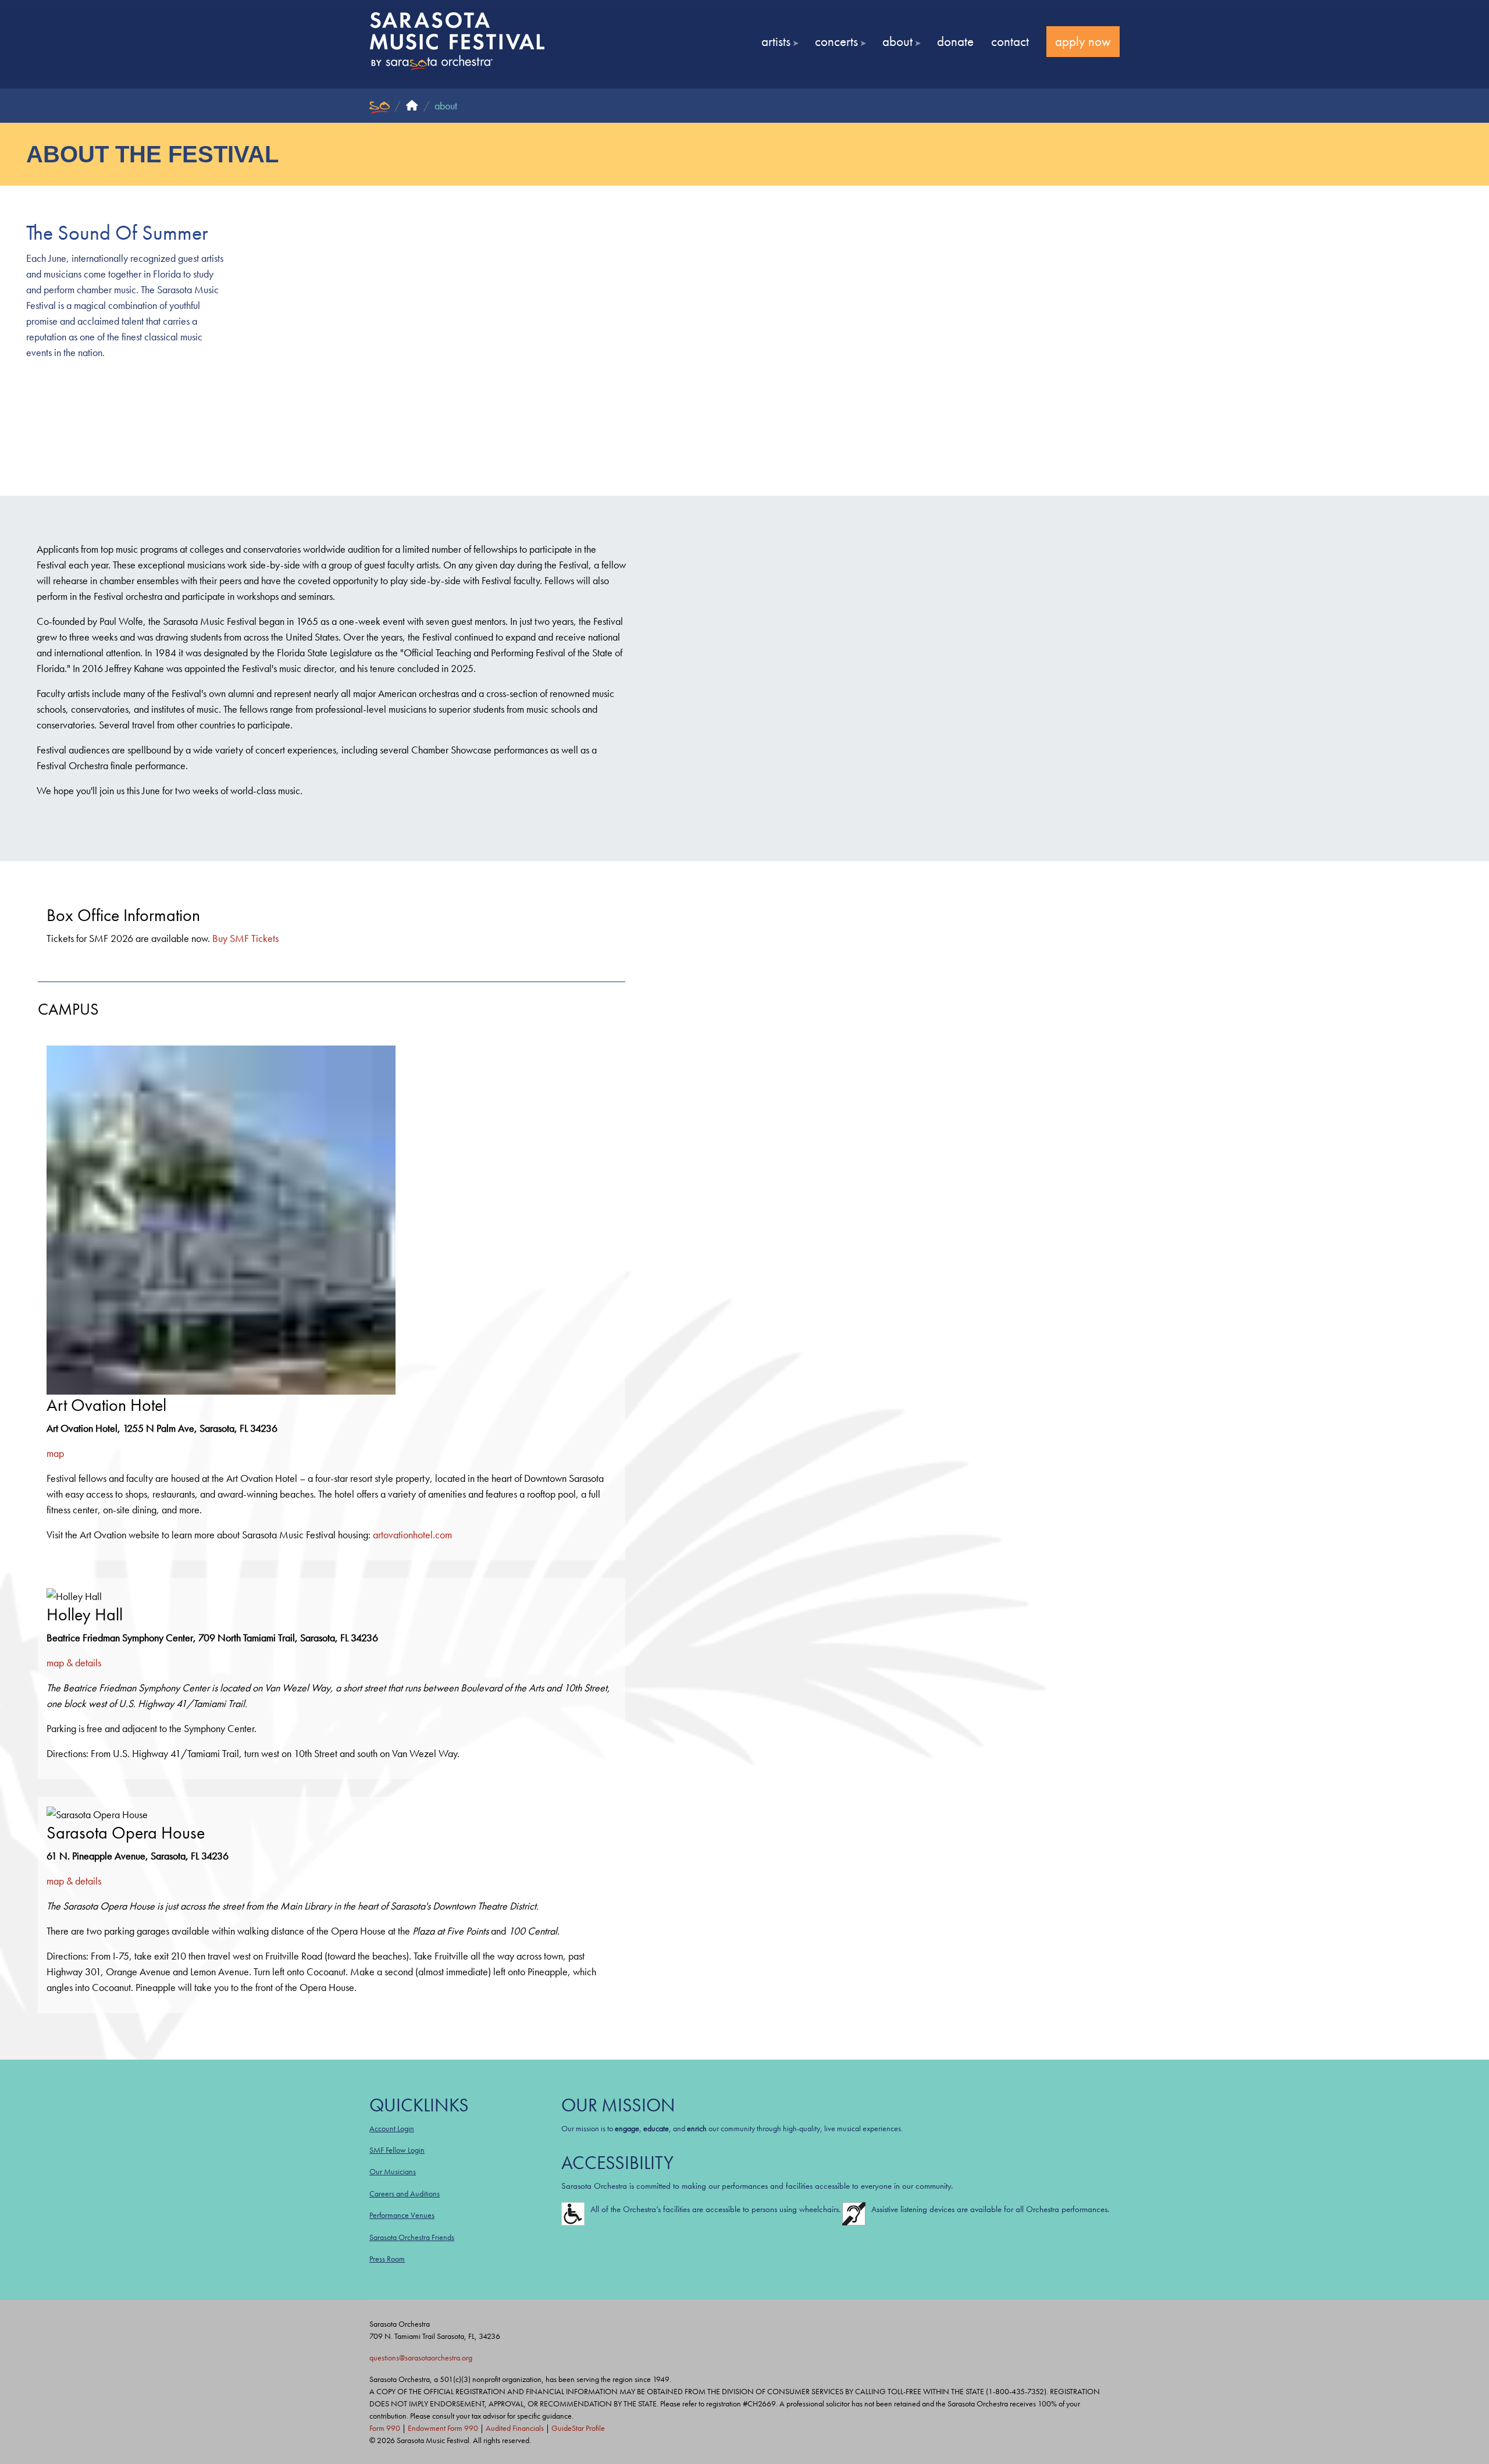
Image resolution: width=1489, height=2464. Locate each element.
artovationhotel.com (412, 1535)
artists (776, 41)
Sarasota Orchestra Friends (412, 2237)
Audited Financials (515, 2428)
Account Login (392, 2128)
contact (1010, 41)
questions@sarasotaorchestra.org (421, 2358)
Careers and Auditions (405, 2193)
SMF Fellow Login (397, 2150)
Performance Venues (402, 2215)
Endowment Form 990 (443, 2428)
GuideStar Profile (578, 2428)
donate (955, 41)
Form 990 (385, 2428)
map (55, 1453)
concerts (836, 41)
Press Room (387, 2259)
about (897, 41)
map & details (74, 1663)
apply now (1083, 41)
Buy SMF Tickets (245, 938)
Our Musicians (393, 2171)
